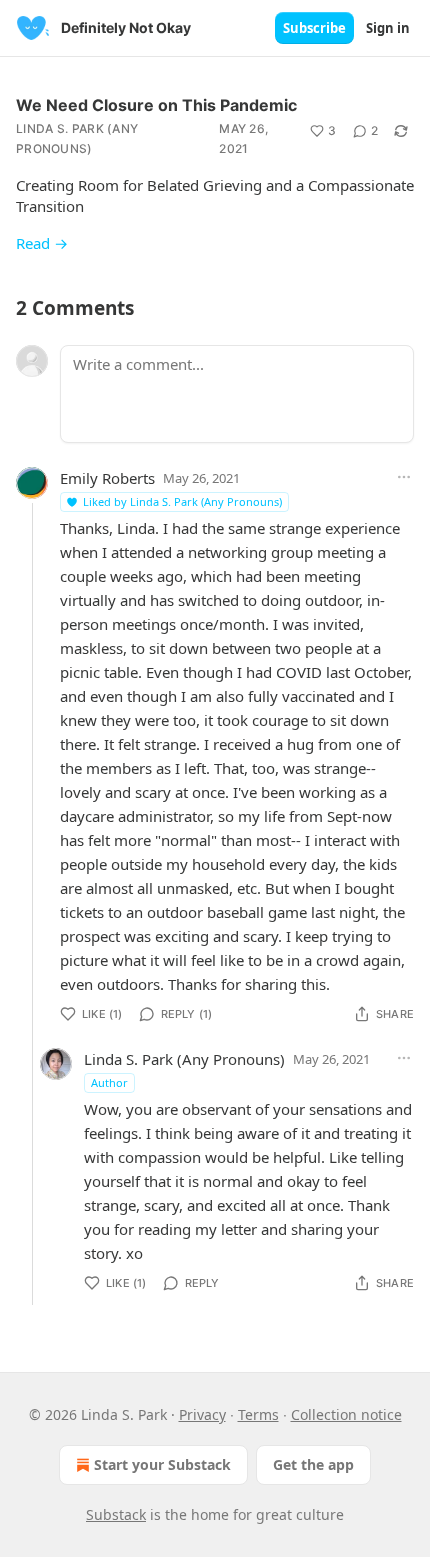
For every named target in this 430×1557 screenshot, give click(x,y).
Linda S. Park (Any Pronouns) (77, 138)
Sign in (388, 28)
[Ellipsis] (404, 477)
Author (109, 1082)
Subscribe (314, 28)
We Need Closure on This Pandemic (156, 105)
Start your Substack (162, 1464)
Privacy (202, 1414)
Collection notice (346, 1414)
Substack (116, 1514)
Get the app (313, 1464)
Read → (42, 243)
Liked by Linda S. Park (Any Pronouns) (182, 501)
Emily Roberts (107, 478)
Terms (258, 1414)
